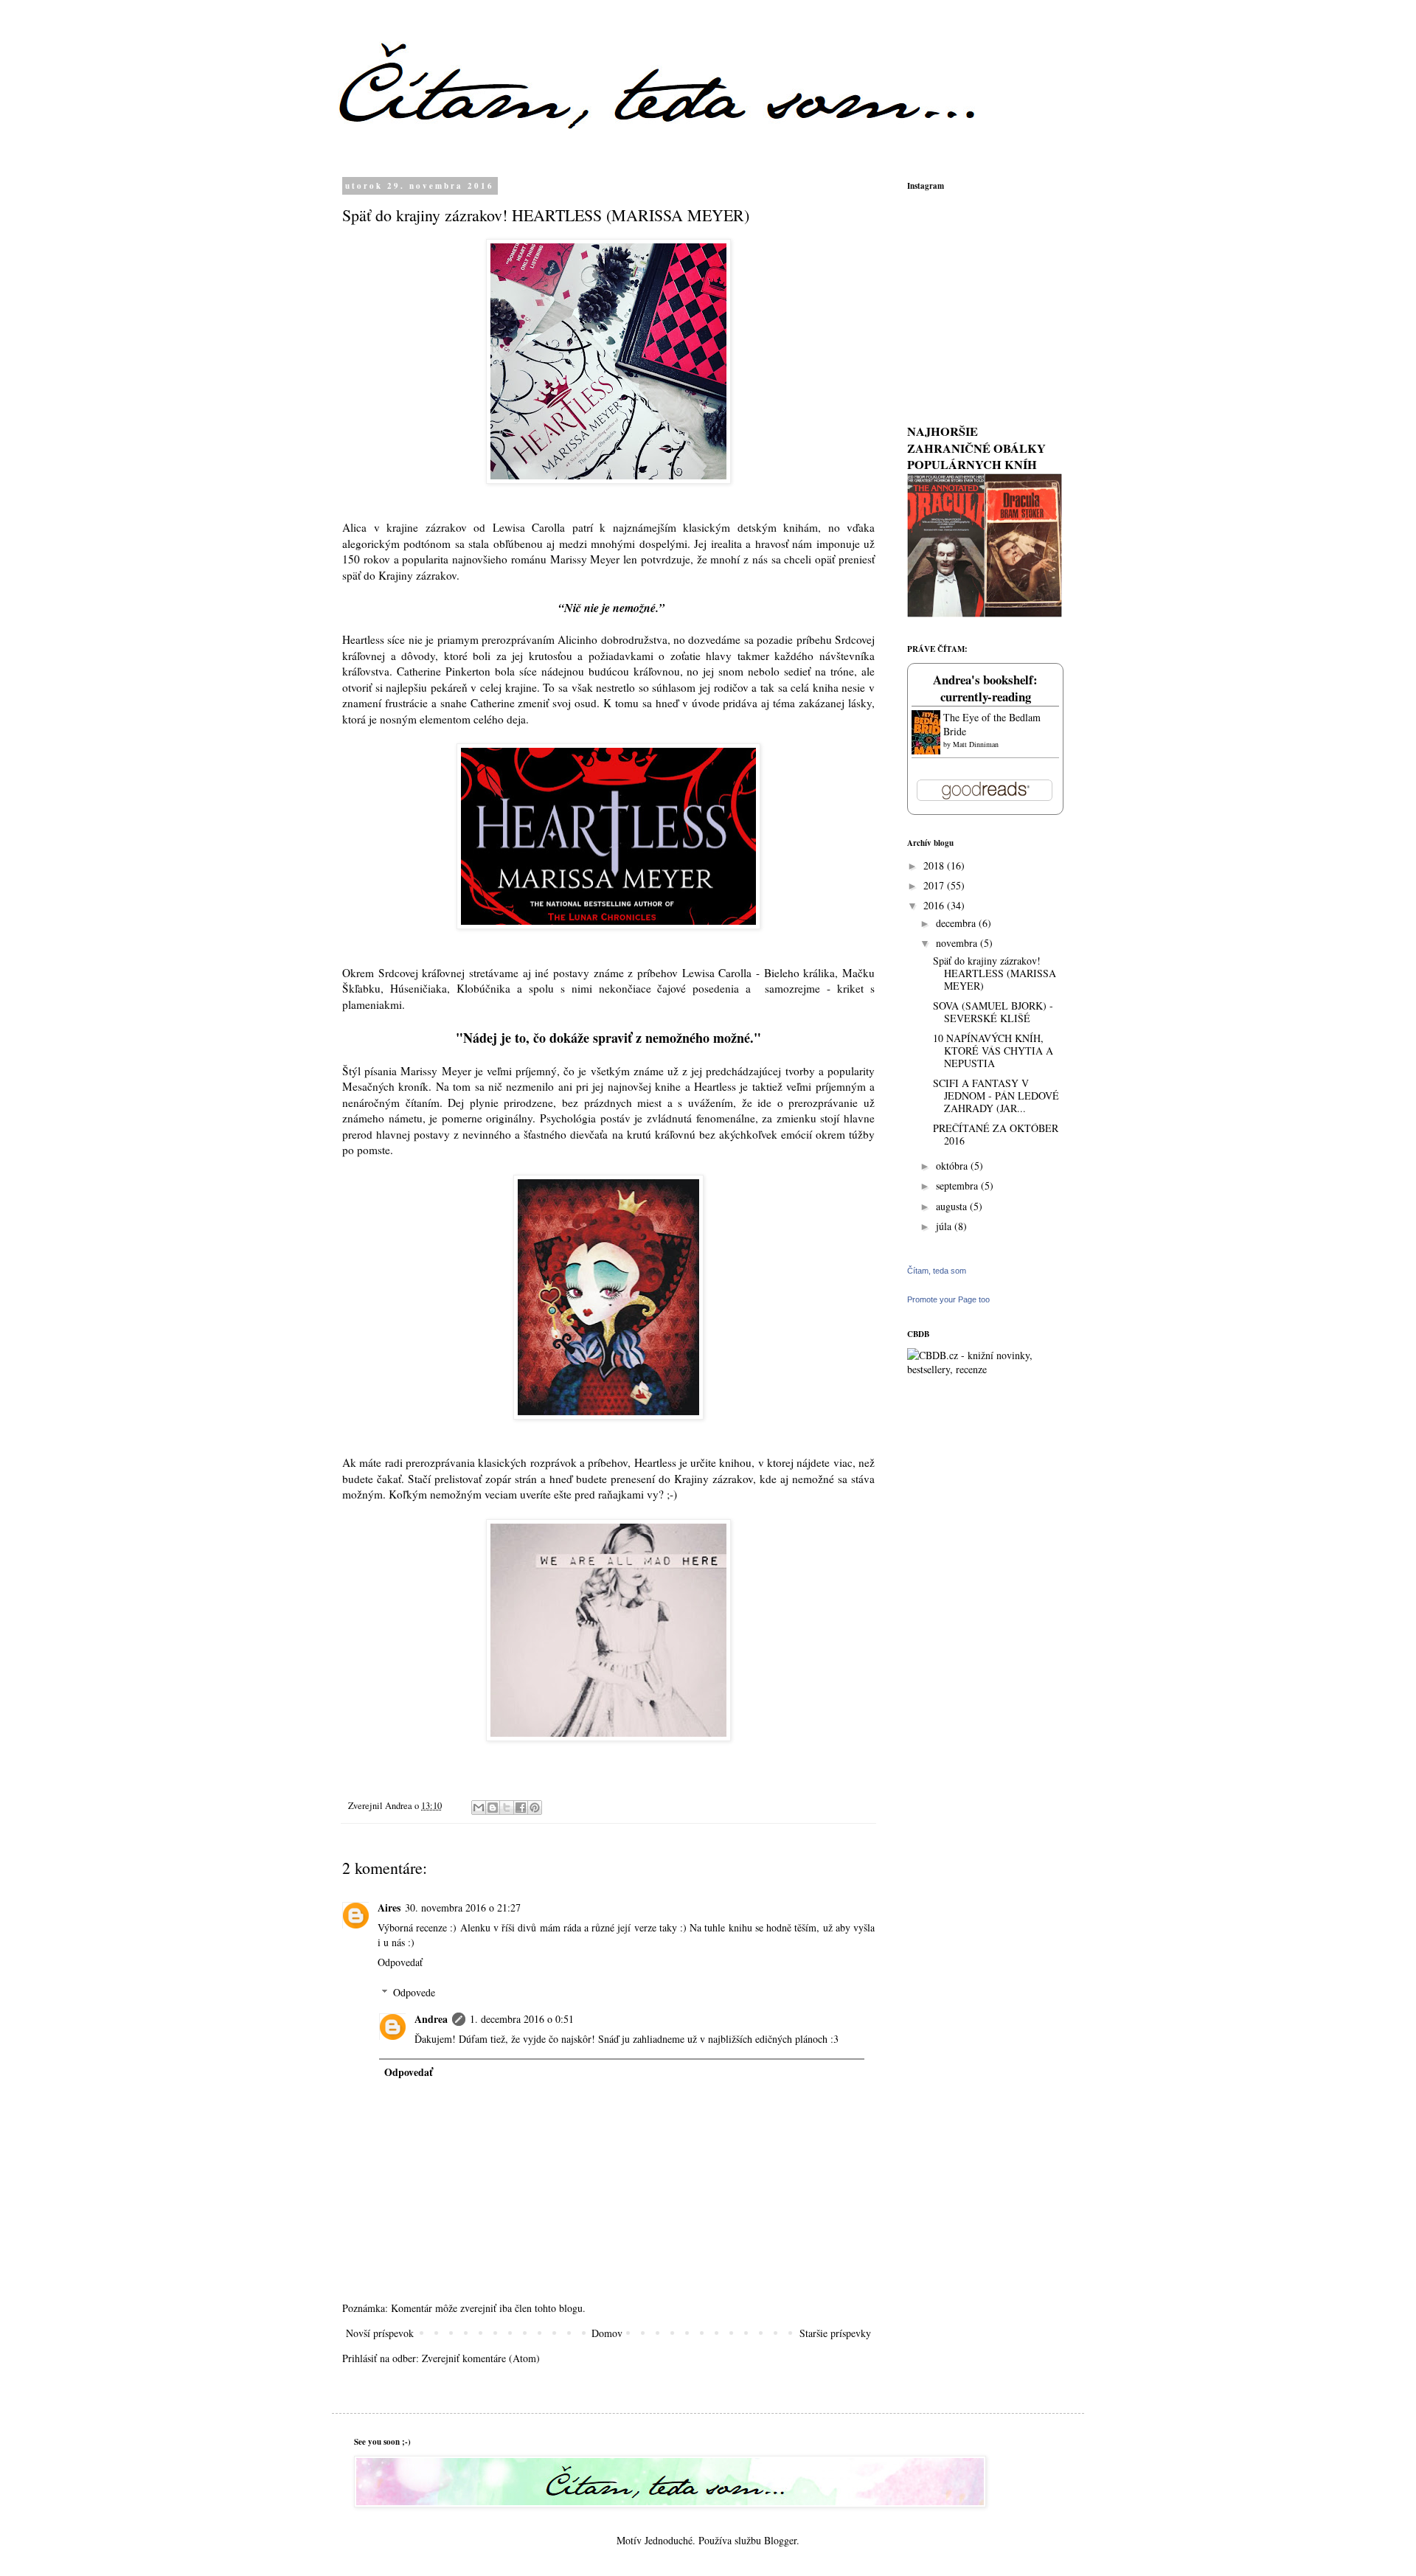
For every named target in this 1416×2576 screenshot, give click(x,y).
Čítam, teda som (937, 1271)
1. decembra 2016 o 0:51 (522, 2019)
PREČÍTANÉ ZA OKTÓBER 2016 (996, 1134)
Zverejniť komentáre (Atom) (481, 2358)
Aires (389, 1907)
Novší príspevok (380, 2333)
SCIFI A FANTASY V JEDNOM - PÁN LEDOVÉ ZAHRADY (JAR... (996, 1096)
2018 (935, 865)
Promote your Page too (948, 1299)
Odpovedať (400, 1962)
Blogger (780, 2540)
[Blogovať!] (493, 1808)
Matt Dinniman (976, 744)
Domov (607, 2333)
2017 (935, 885)
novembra (958, 943)
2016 (935, 905)
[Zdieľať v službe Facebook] (521, 1808)
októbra (953, 1166)
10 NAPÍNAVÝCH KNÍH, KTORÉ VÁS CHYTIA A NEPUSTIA (993, 1051)
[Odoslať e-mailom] (479, 1808)
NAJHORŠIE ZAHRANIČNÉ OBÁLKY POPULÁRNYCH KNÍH (976, 448)
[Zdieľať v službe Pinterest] (535, 1808)
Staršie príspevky (835, 2333)
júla (945, 1226)
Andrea (431, 2019)
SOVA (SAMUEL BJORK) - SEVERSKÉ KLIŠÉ (993, 1012)
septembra (958, 1185)
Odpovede (414, 1992)
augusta (953, 1206)
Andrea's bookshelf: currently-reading (985, 688)
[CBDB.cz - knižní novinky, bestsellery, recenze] (985, 1369)
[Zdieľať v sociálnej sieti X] (507, 1808)
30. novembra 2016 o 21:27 (463, 1907)
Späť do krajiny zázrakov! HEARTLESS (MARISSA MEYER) (995, 973)
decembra (957, 923)
